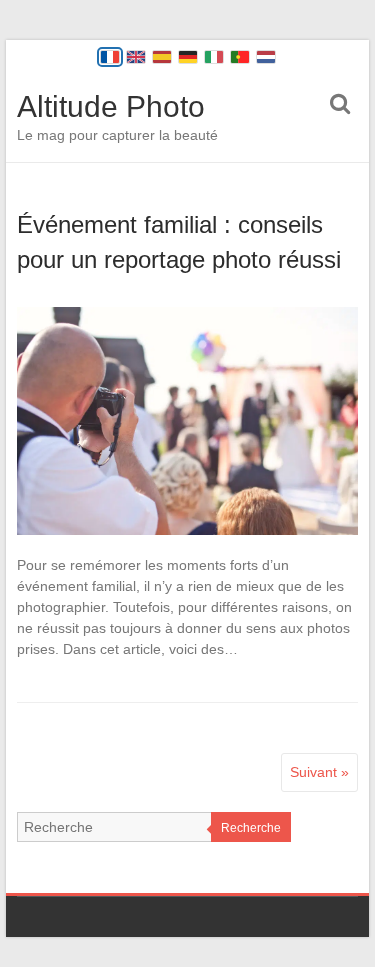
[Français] (110, 57)
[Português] (240, 57)
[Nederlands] (266, 57)
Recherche (251, 828)
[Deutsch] (188, 57)
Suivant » (319, 772)
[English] (136, 57)
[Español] (162, 57)
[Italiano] (214, 57)
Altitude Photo (111, 106)
